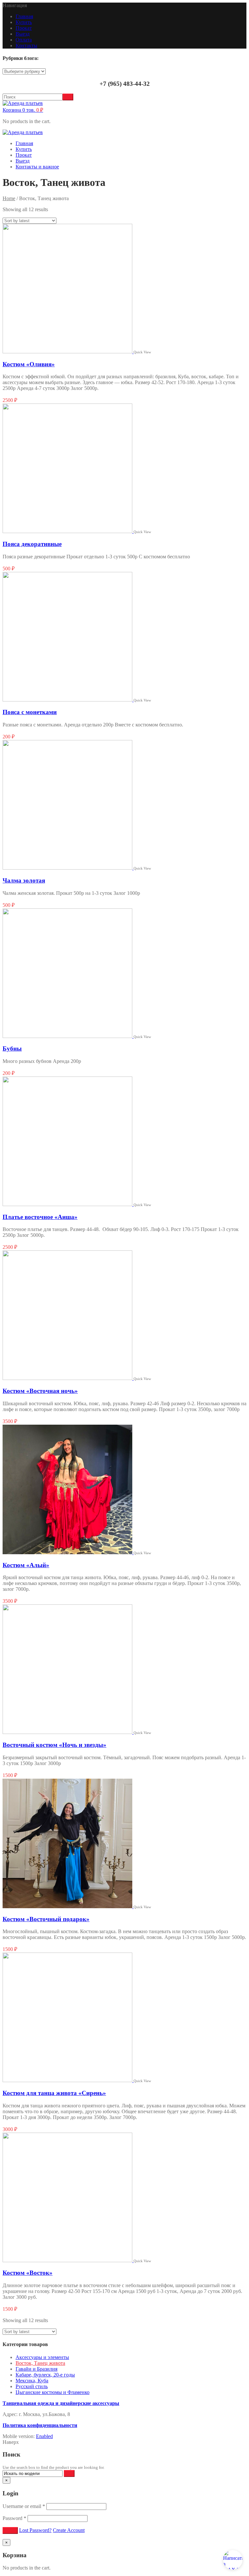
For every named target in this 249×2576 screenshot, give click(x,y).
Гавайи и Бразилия (36, 2369)
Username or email (24, 2506)
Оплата (24, 40)
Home (9, 198)
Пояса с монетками (30, 712)
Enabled (44, 2436)
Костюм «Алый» (26, 1565)
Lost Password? (35, 2530)
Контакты (26, 46)
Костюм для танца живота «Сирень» (54, 2093)
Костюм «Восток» (28, 2273)
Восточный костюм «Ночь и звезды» (54, 1745)
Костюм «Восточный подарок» (46, 1919)
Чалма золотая (24, 880)
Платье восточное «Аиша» (40, 1217)
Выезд (23, 34)
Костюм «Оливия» (29, 364)
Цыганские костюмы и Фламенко (53, 2392)
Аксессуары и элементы (42, 2357)
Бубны (12, 1049)
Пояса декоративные (32, 544)
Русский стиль (32, 2386)
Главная (24, 16)
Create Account (69, 2530)
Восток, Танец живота (40, 2363)
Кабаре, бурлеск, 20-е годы (45, 2375)
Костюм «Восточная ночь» (40, 1391)
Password (14, 2518)
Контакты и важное (37, 167)
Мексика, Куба (32, 2381)
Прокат (24, 28)
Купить (24, 22)
